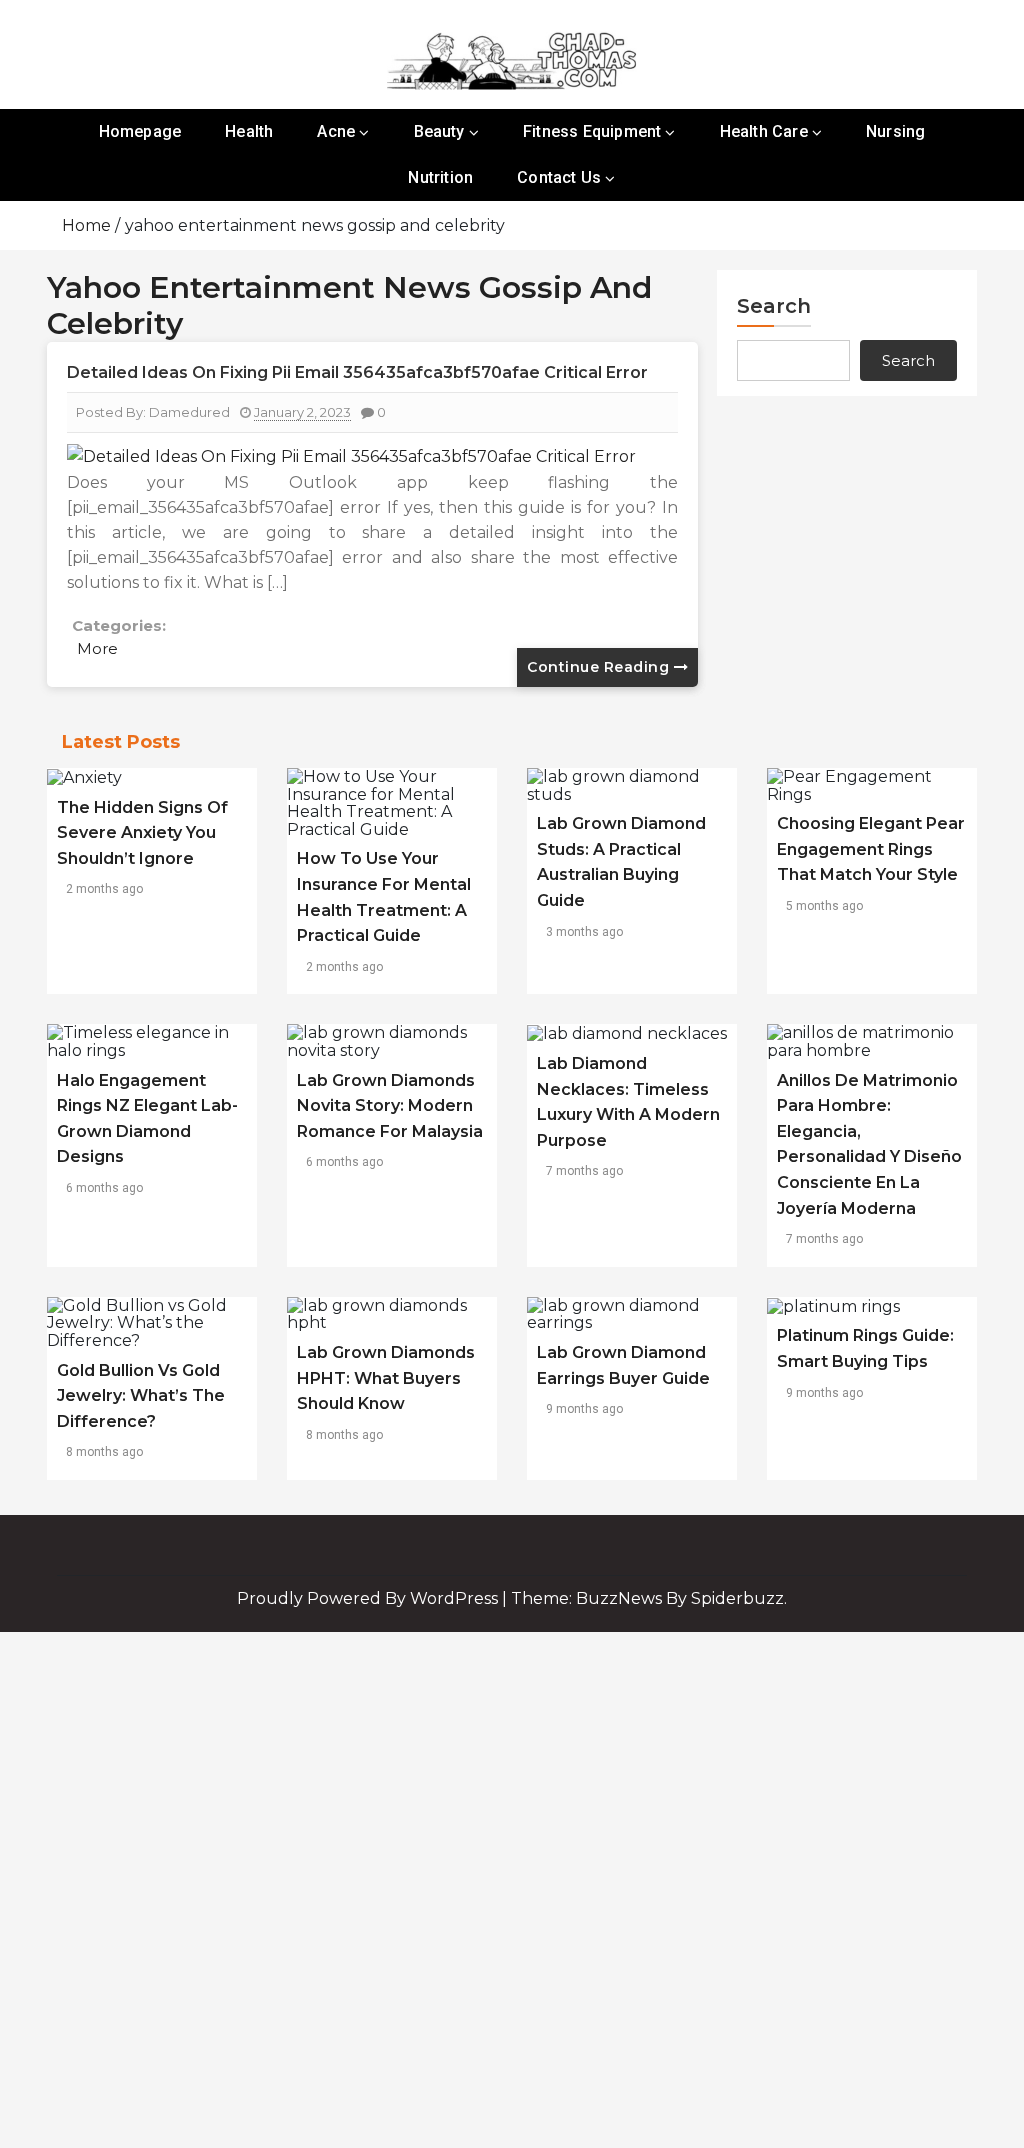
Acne (336, 131)
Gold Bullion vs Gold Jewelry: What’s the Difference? (141, 1396)
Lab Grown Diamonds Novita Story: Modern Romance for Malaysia (390, 1106)
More (97, 648)
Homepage (140, 131)
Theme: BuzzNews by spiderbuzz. (649, 1598)
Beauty (439, 131)
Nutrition (440, 177)
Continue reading (600, 667)
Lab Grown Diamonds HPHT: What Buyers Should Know (386, 1378)
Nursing (895, 131)
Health (249, 131)
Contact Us (559, 177)
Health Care (764, 131)
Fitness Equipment (592, 131)
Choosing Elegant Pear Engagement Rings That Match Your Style (871, 849)
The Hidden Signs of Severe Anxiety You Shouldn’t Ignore (142, 833)
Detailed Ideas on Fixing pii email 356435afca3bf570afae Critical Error (357, 372)
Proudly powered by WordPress (369, 1598)
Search (774, 306)
